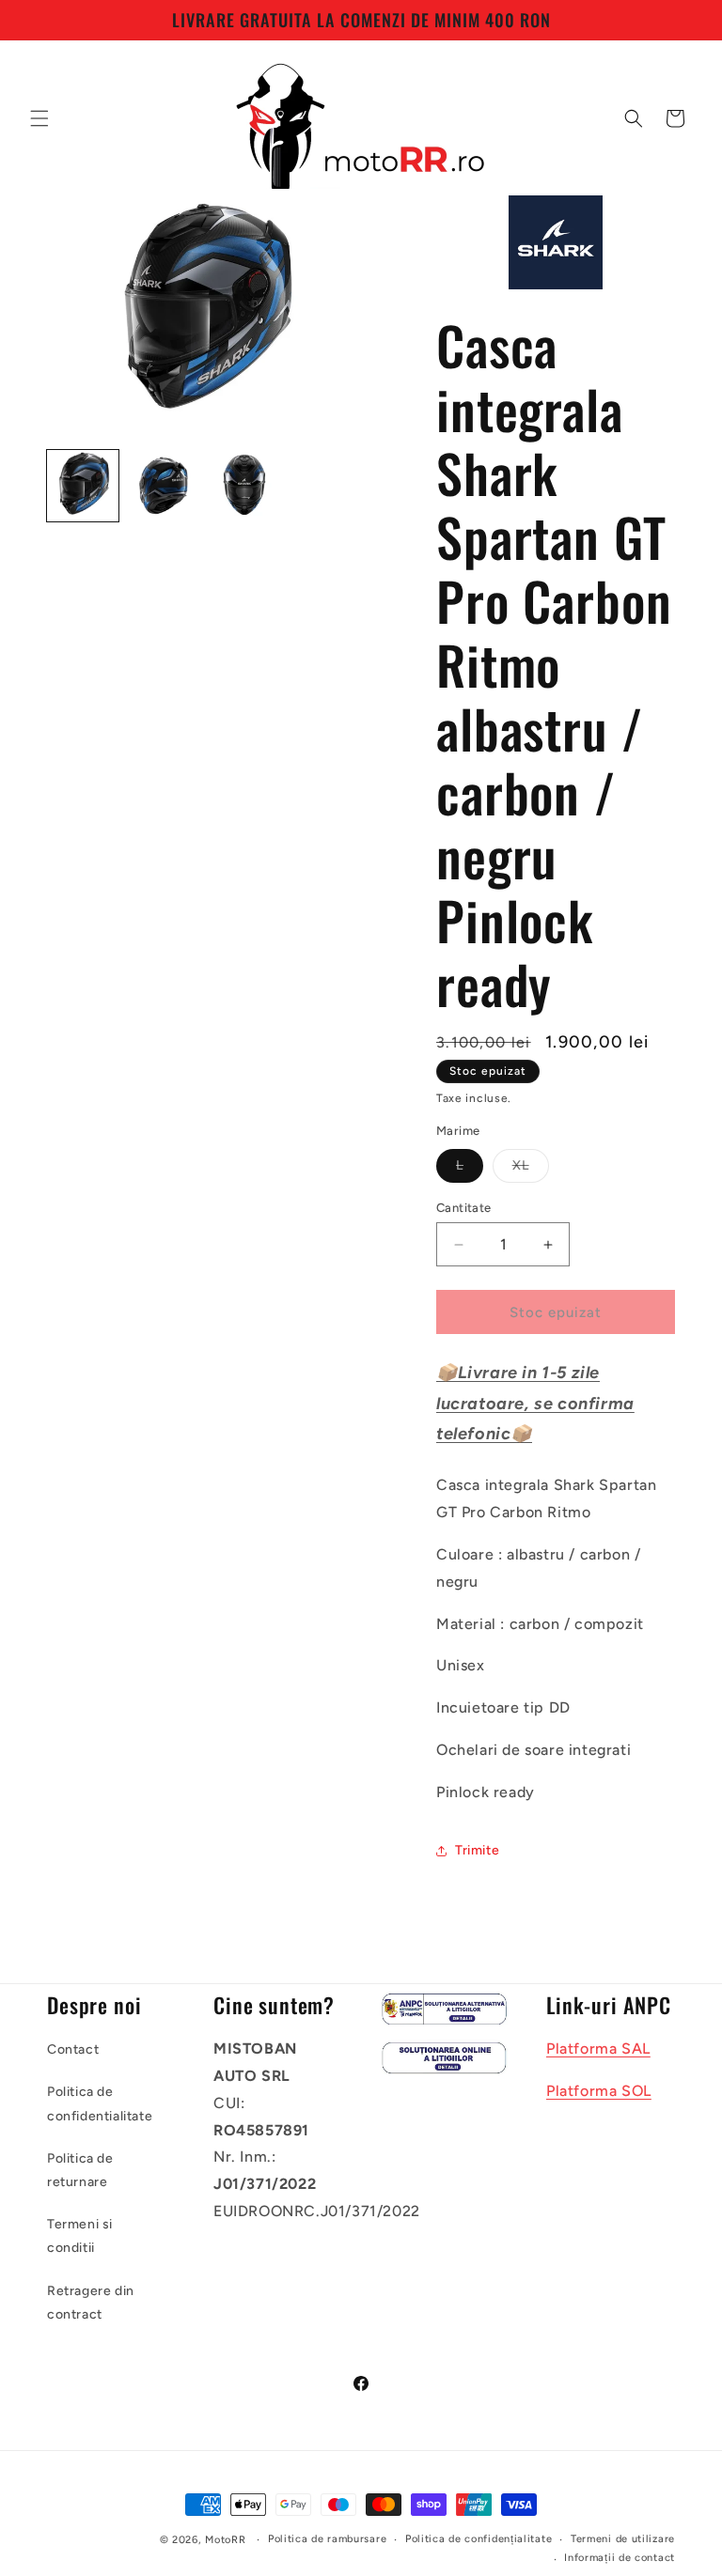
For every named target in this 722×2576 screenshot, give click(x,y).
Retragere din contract (91, 2303)
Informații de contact (620, 2558)
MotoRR (225, 2540)
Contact (73, 2049)
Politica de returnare (80, 2170)
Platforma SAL (598, 2048)
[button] (39, 118)
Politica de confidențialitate (479, 2539)
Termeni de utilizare (623, 2539)
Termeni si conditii (80, 2236)
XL (531, 1170)
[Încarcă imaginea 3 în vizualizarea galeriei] (244, 486)
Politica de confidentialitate (100, 2103)
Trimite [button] (477, 1850)
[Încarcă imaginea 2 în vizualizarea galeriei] (164, 486)
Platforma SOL (599, 2091)
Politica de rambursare (327, 2539)
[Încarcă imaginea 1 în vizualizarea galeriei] (83, 486)
